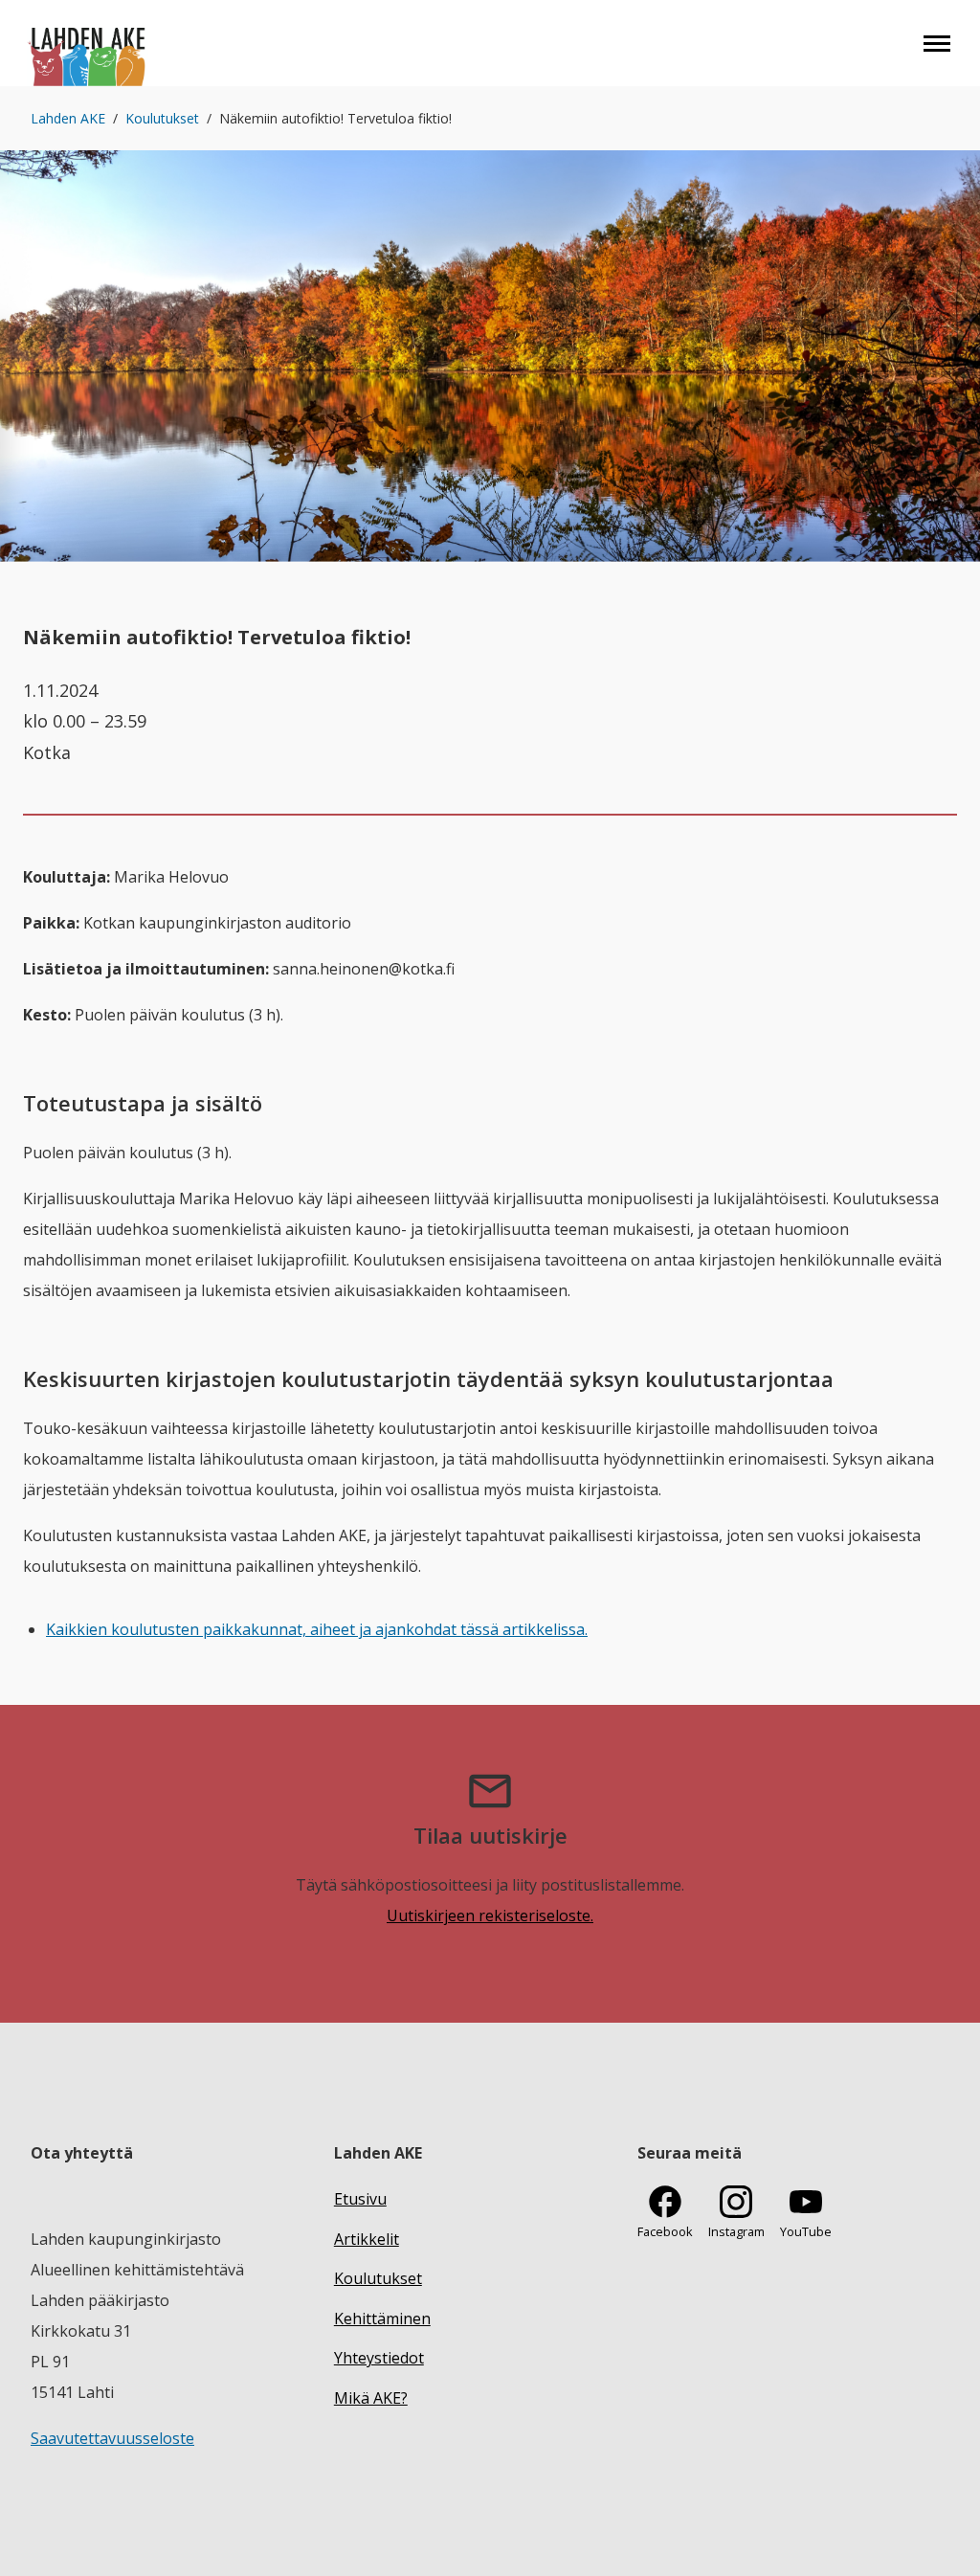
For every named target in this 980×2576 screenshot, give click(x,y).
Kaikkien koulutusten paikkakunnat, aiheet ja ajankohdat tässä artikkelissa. (317, 1629)
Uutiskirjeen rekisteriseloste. (490, 1915)
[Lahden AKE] (88, 43)
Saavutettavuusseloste (112, 2438)
